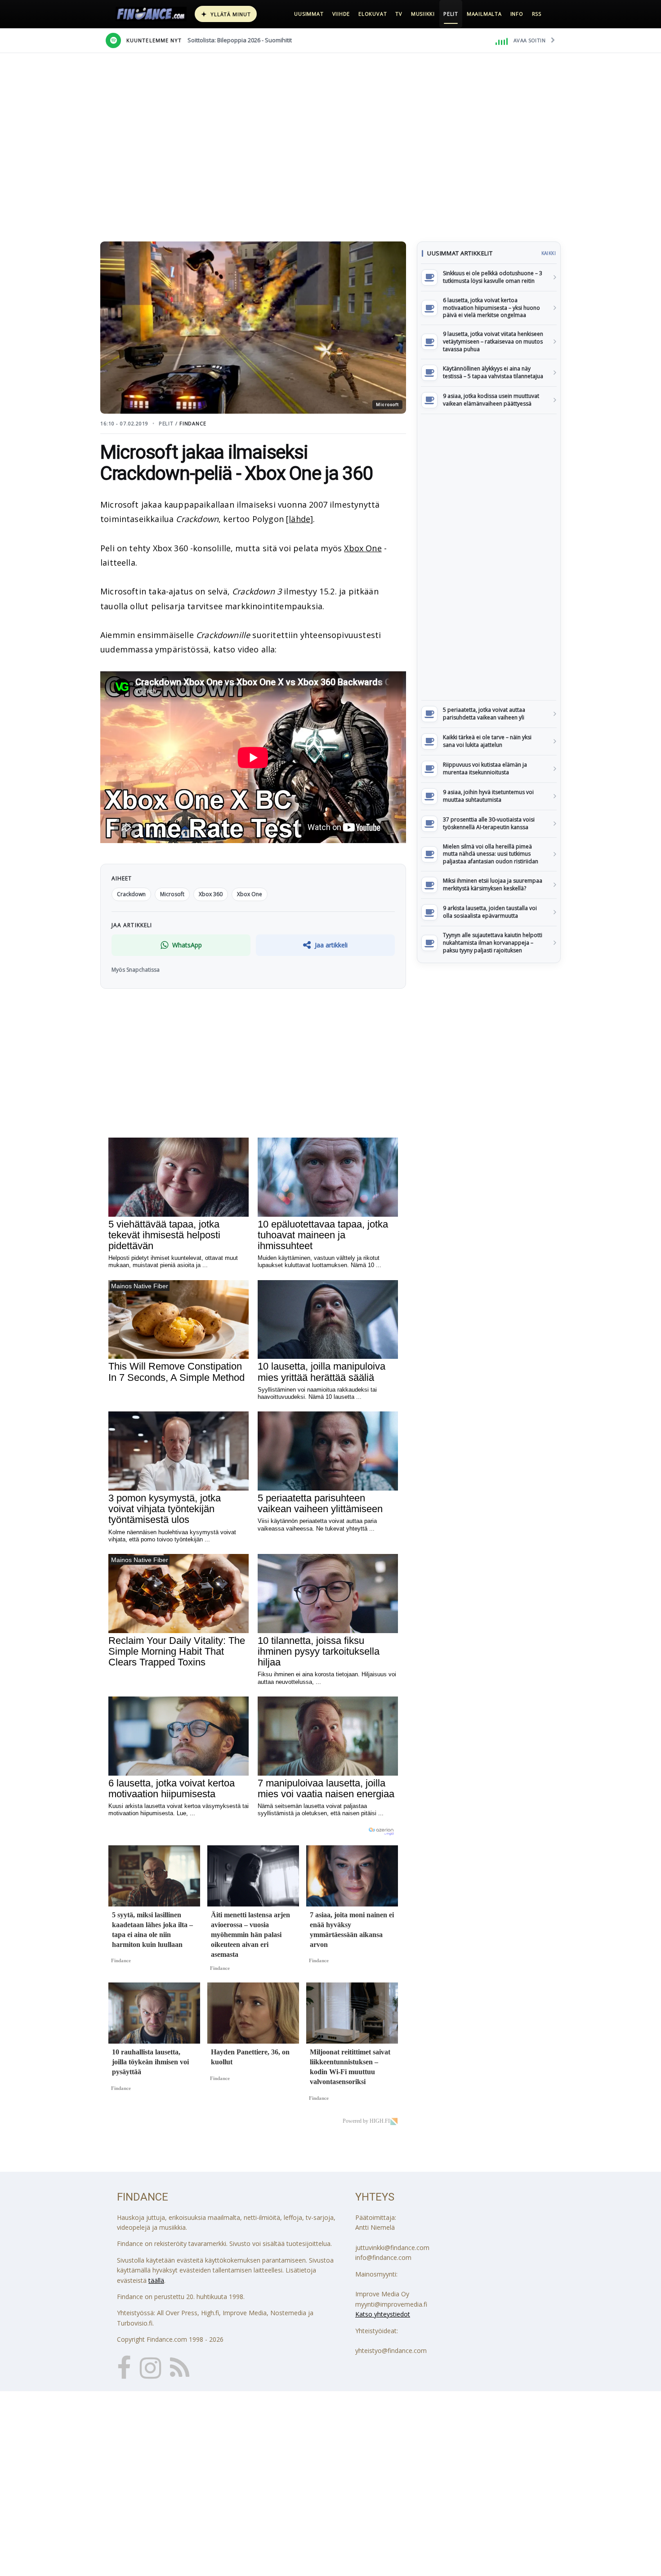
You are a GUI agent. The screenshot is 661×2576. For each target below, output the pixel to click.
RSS (537, 14)
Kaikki (549, 253)
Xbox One (363, 548)
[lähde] (299, 519)
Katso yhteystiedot (383, 2314)
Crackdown (131, 894)
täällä (156, 2280)
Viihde (341, 14)
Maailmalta (484, 14)
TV (399, 14)
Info (517, 14)
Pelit (451, 14)
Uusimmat (309, 14)
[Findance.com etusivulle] (151, 14)
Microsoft (172, 894)
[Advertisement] (489, 557)
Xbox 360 (211, 894)
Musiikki (423, 14)
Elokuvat (373, 14)
